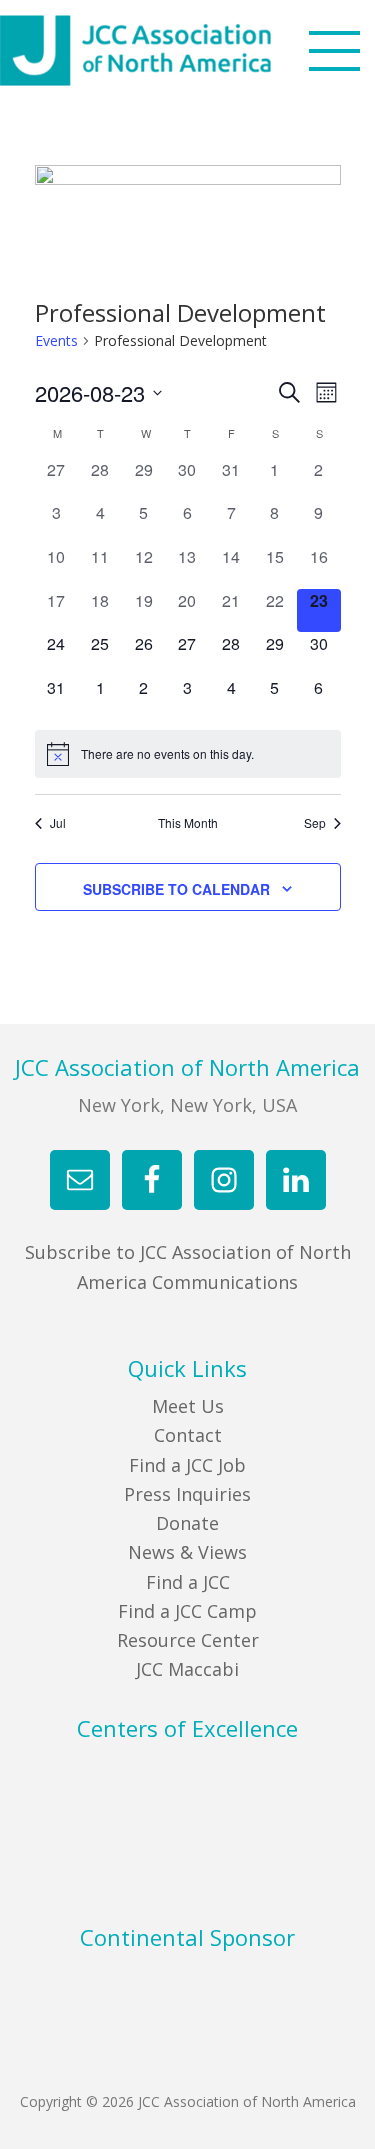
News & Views (187, 1552)
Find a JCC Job (187, 1465)
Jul (58, 823)
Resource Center (188, 1640)
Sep (315, 823)
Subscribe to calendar (176, 889)
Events (56, 340)
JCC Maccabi (187, 1669)
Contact (188, 1435)
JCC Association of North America (172, 50)
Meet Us (188, 1406)
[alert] (188, 754)
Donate (187, 1523)
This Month (188, 823)
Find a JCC (188, 1582)
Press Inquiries (187, 1494)
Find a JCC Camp (187, 1611)
